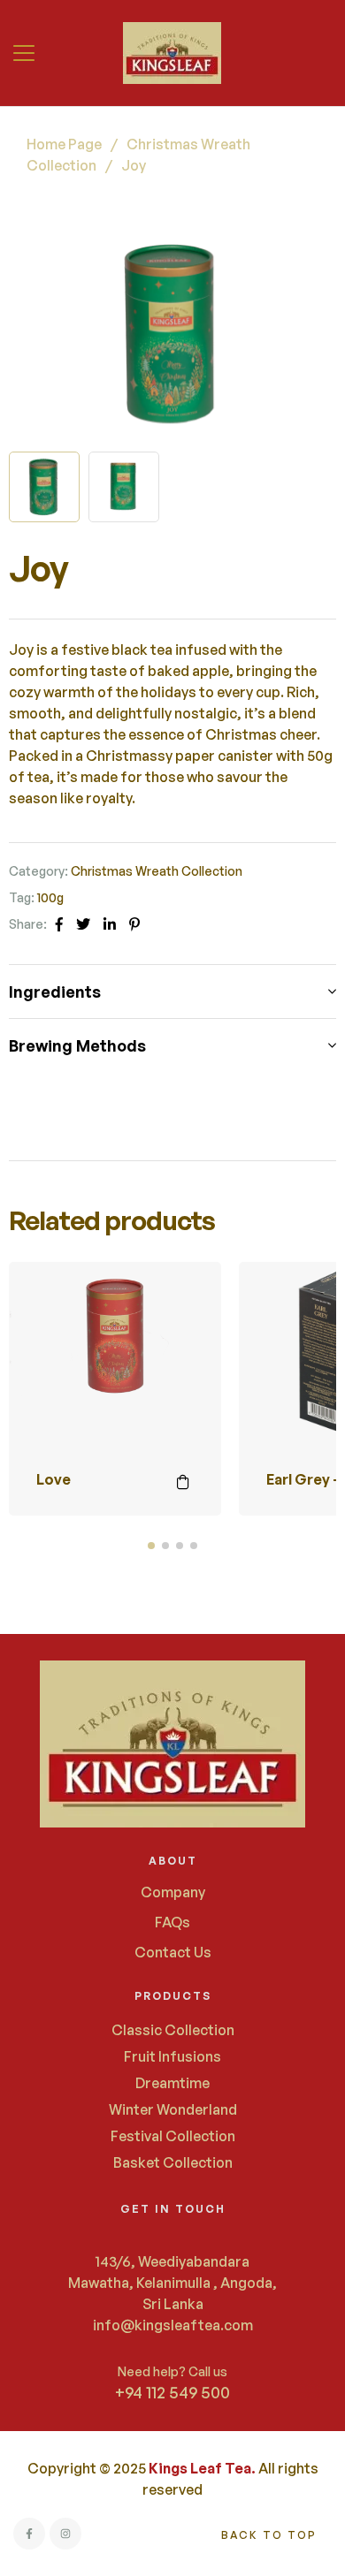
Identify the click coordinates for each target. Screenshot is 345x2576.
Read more (183, 1482)
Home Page (64, 144)
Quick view (183, 1344)
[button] (26, 53)
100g (50, 897)
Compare (183, 1300)
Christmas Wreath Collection (157, 871)
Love (54, 1479)
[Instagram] (65, 2534)
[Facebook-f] (29, 2534)
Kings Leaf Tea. (202, 2468)
